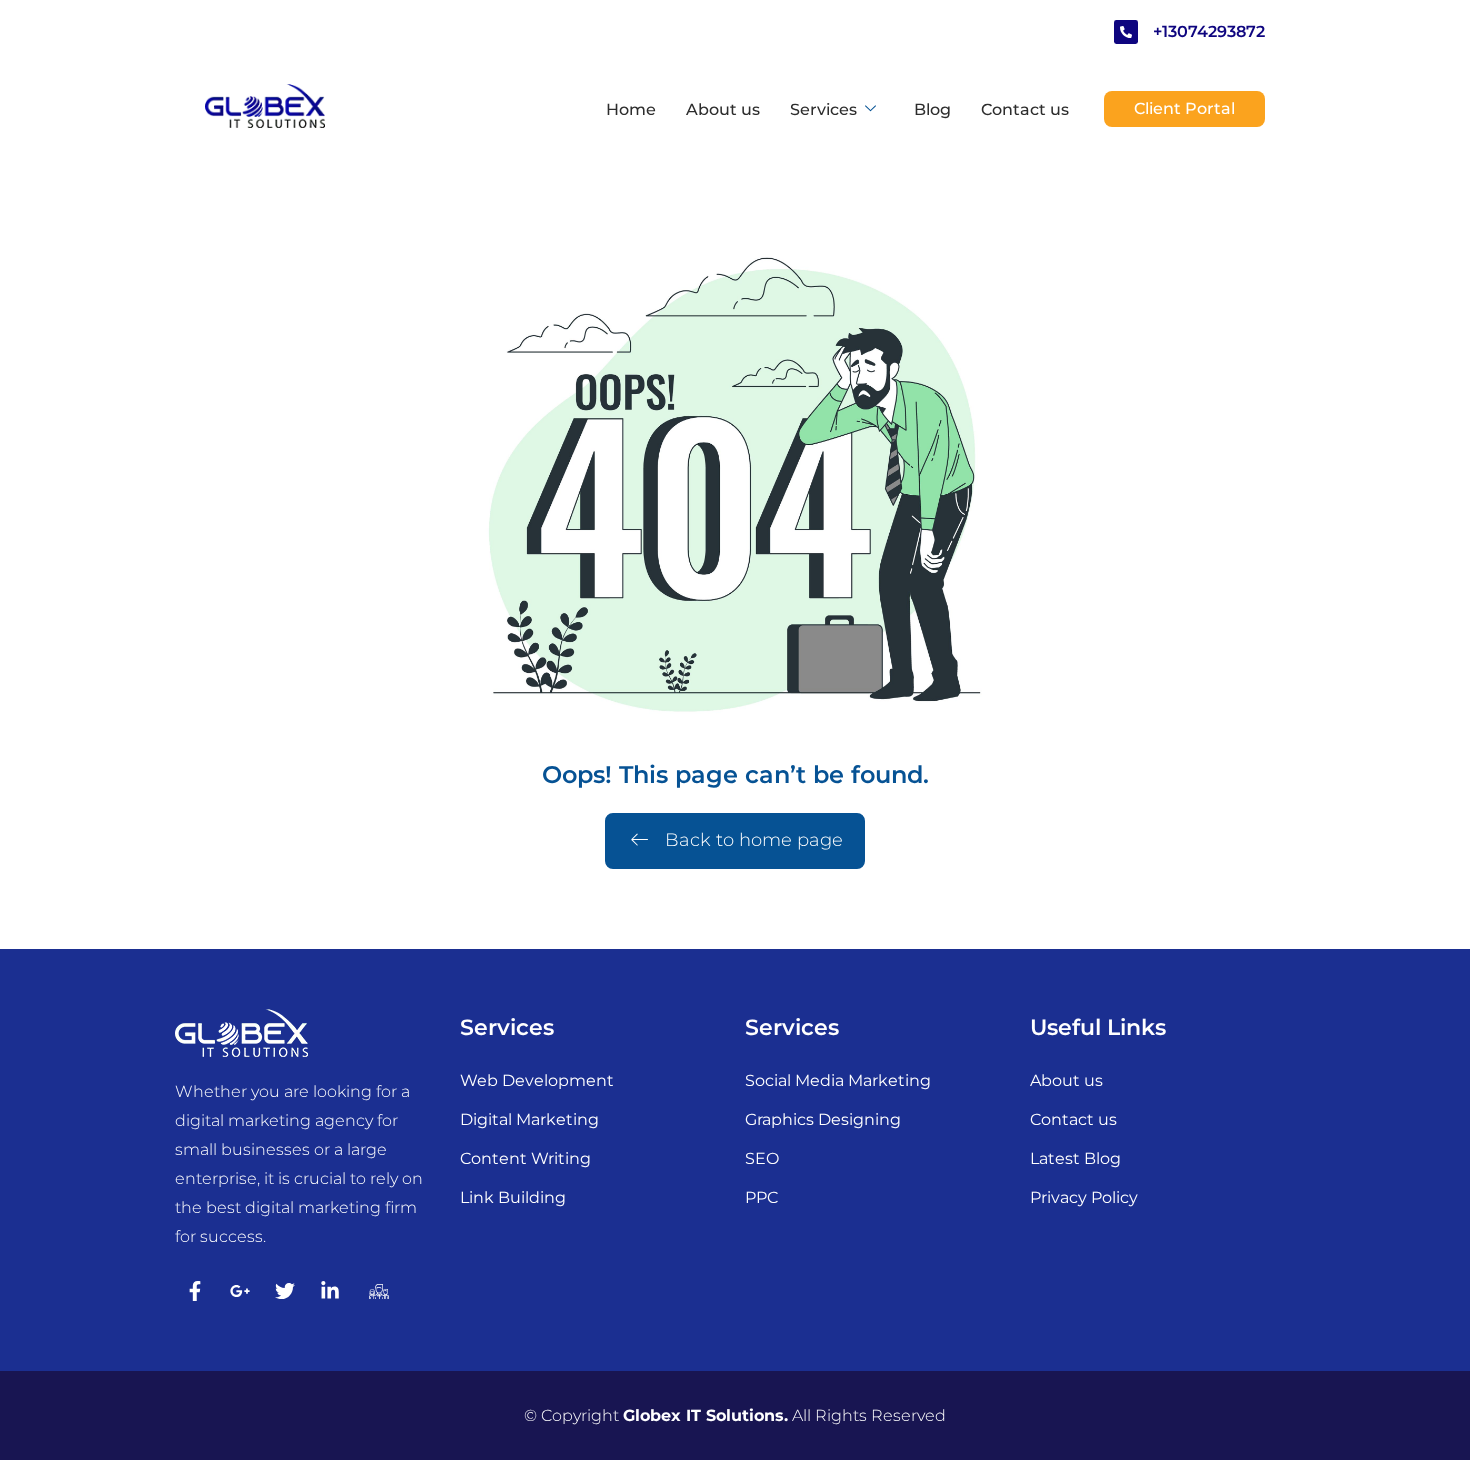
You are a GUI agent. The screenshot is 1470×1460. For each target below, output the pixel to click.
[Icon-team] (375, 1291)
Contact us (1025, 109)
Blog (932, 109)
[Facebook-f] (195, 1291)
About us (723, 109)
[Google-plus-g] (240, 1291)
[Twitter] (285, 1291)
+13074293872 (1209, 31)
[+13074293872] (1126, 32)
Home (631, 109)
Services (823, 109)
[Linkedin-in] (330, 1291)
